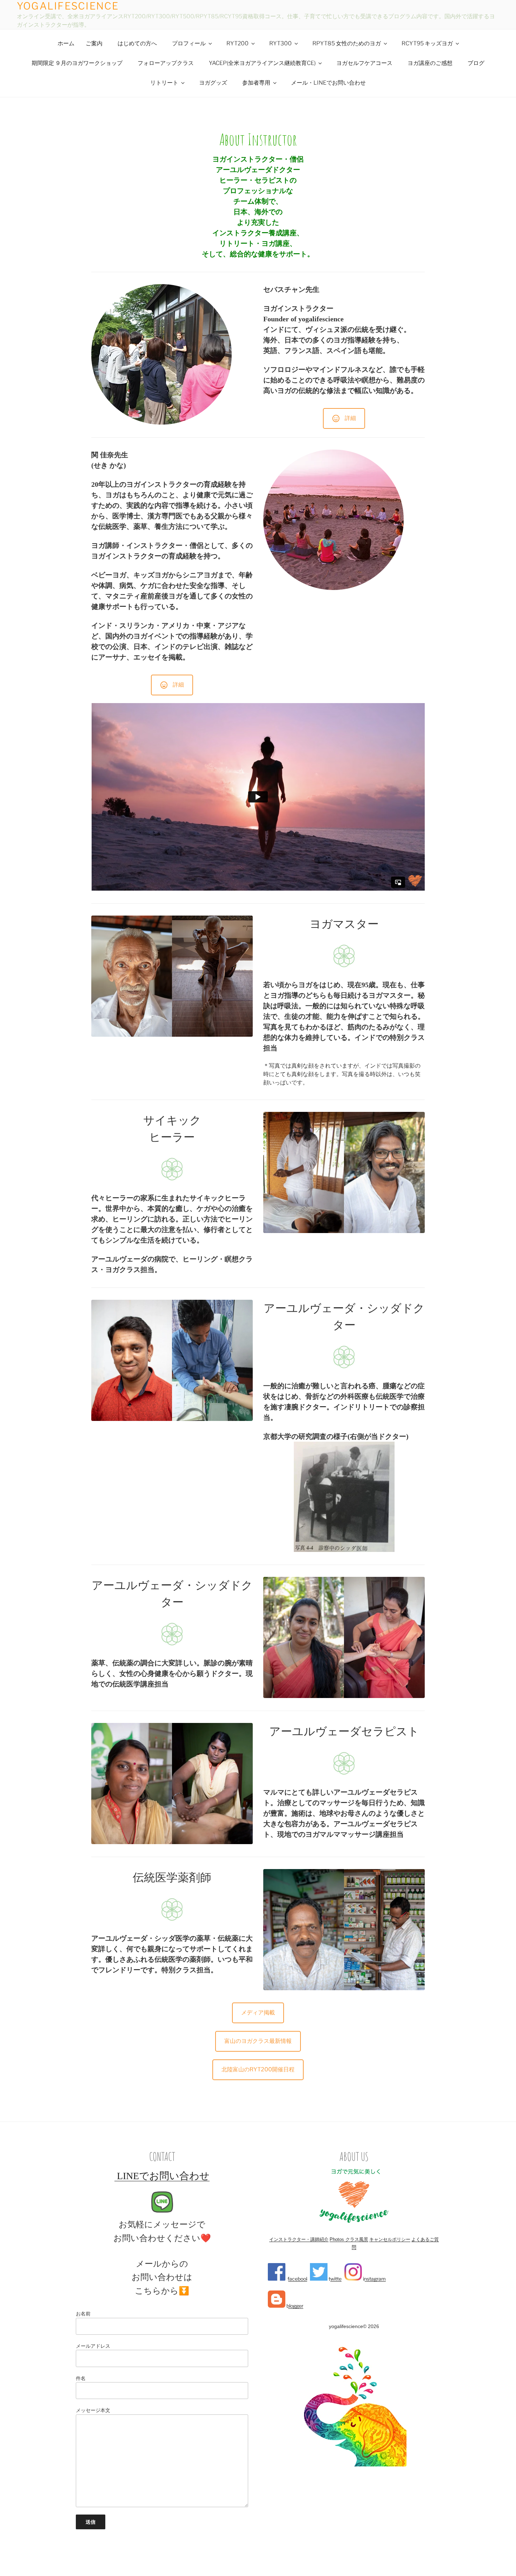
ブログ (476, 63)
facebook (297, 2279)
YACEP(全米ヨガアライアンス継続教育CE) (262, 63)
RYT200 (237, 43)
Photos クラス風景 (349, 2239)
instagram (374, 2279)
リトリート (164, 83)
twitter (335, 2279)
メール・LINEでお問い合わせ (328, 83)
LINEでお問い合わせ (162, 2176)
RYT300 (280, 43)
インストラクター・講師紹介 (299, 2239)
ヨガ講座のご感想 (430, 63)
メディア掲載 (258, 2013)
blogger (294, 2306)
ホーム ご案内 (80, 43)
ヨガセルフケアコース (364, 63)
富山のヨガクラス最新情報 (258, 2041)
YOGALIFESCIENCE (68, 6)
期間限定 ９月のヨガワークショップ (77, 63)
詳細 (350, 418)
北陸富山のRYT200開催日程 (258, 2069)
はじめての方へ (137, 43)
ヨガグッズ (213, 83)
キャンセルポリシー (390, 2239)
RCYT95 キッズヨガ (427, 43)
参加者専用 (256, 83)
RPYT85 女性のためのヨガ (347, 43)
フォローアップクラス (166, 63)
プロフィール (189, 43)
